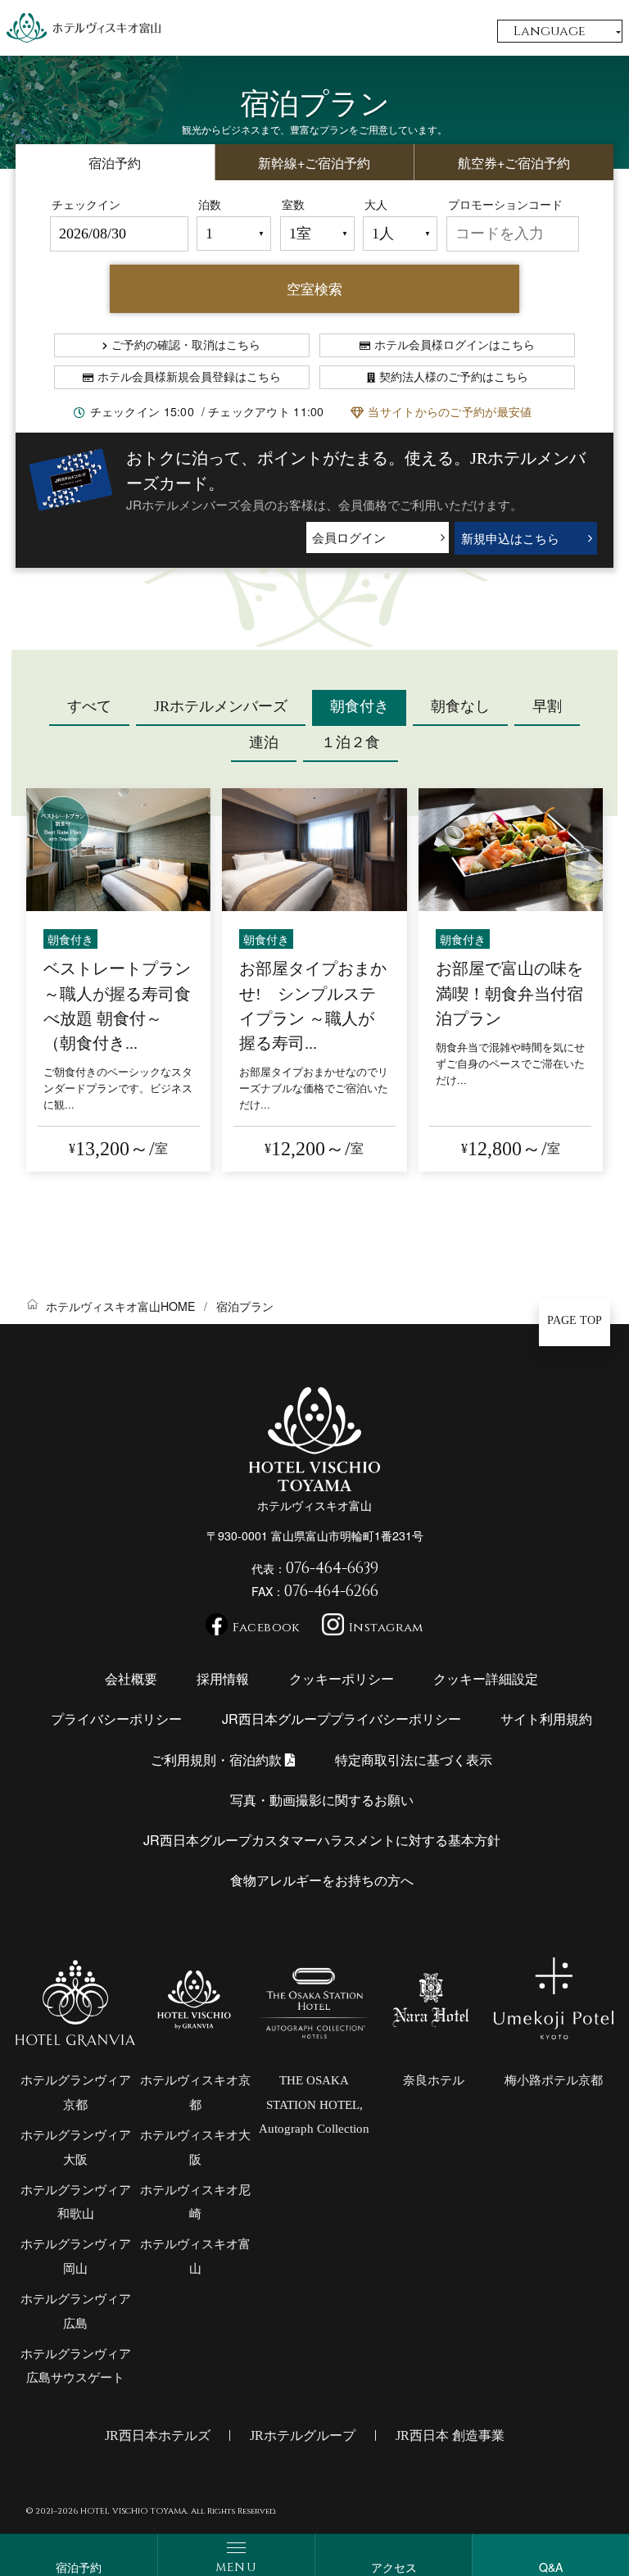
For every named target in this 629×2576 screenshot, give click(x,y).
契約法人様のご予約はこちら (454, 377)
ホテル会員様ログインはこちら (455, 345)
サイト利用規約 (546, 1718)
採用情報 (223, 1678)
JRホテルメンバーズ (221, 706)
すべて (89, 706)
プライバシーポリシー (116, 1718)
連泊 (264, 742)
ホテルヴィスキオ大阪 (195, 2147)
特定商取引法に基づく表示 (414, 1759)
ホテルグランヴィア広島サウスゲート (76, 2366)
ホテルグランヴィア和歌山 (76, 2202)
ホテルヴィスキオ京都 (195, 2093)
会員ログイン (349, 537)
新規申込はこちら (510, 538)
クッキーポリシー (342, 1678)
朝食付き (360, 706)
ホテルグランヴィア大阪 (76, 2147)
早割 (547, 706)
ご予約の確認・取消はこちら (186, 345)
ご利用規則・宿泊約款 (218, 1759)
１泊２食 (351, 742)
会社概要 (131, 1678)
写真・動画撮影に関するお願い (322, 1799)
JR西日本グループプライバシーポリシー (342, 1718)
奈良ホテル (434, 2080)
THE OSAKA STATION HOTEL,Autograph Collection (314, 2104)
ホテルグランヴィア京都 (76, 2093)
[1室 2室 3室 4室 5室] (317, 234)
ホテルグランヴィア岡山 (76, 2256)
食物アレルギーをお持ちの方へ (322, 1880)
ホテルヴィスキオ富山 (195, 2256)
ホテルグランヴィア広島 (76, 2311)
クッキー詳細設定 (486, 1678)
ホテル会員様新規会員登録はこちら (189, 377)
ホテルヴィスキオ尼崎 (195, 2202)
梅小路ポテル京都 (554, 2080)
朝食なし (460, 706)
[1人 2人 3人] (400, 234)
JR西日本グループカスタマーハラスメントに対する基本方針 (322, 1839)
